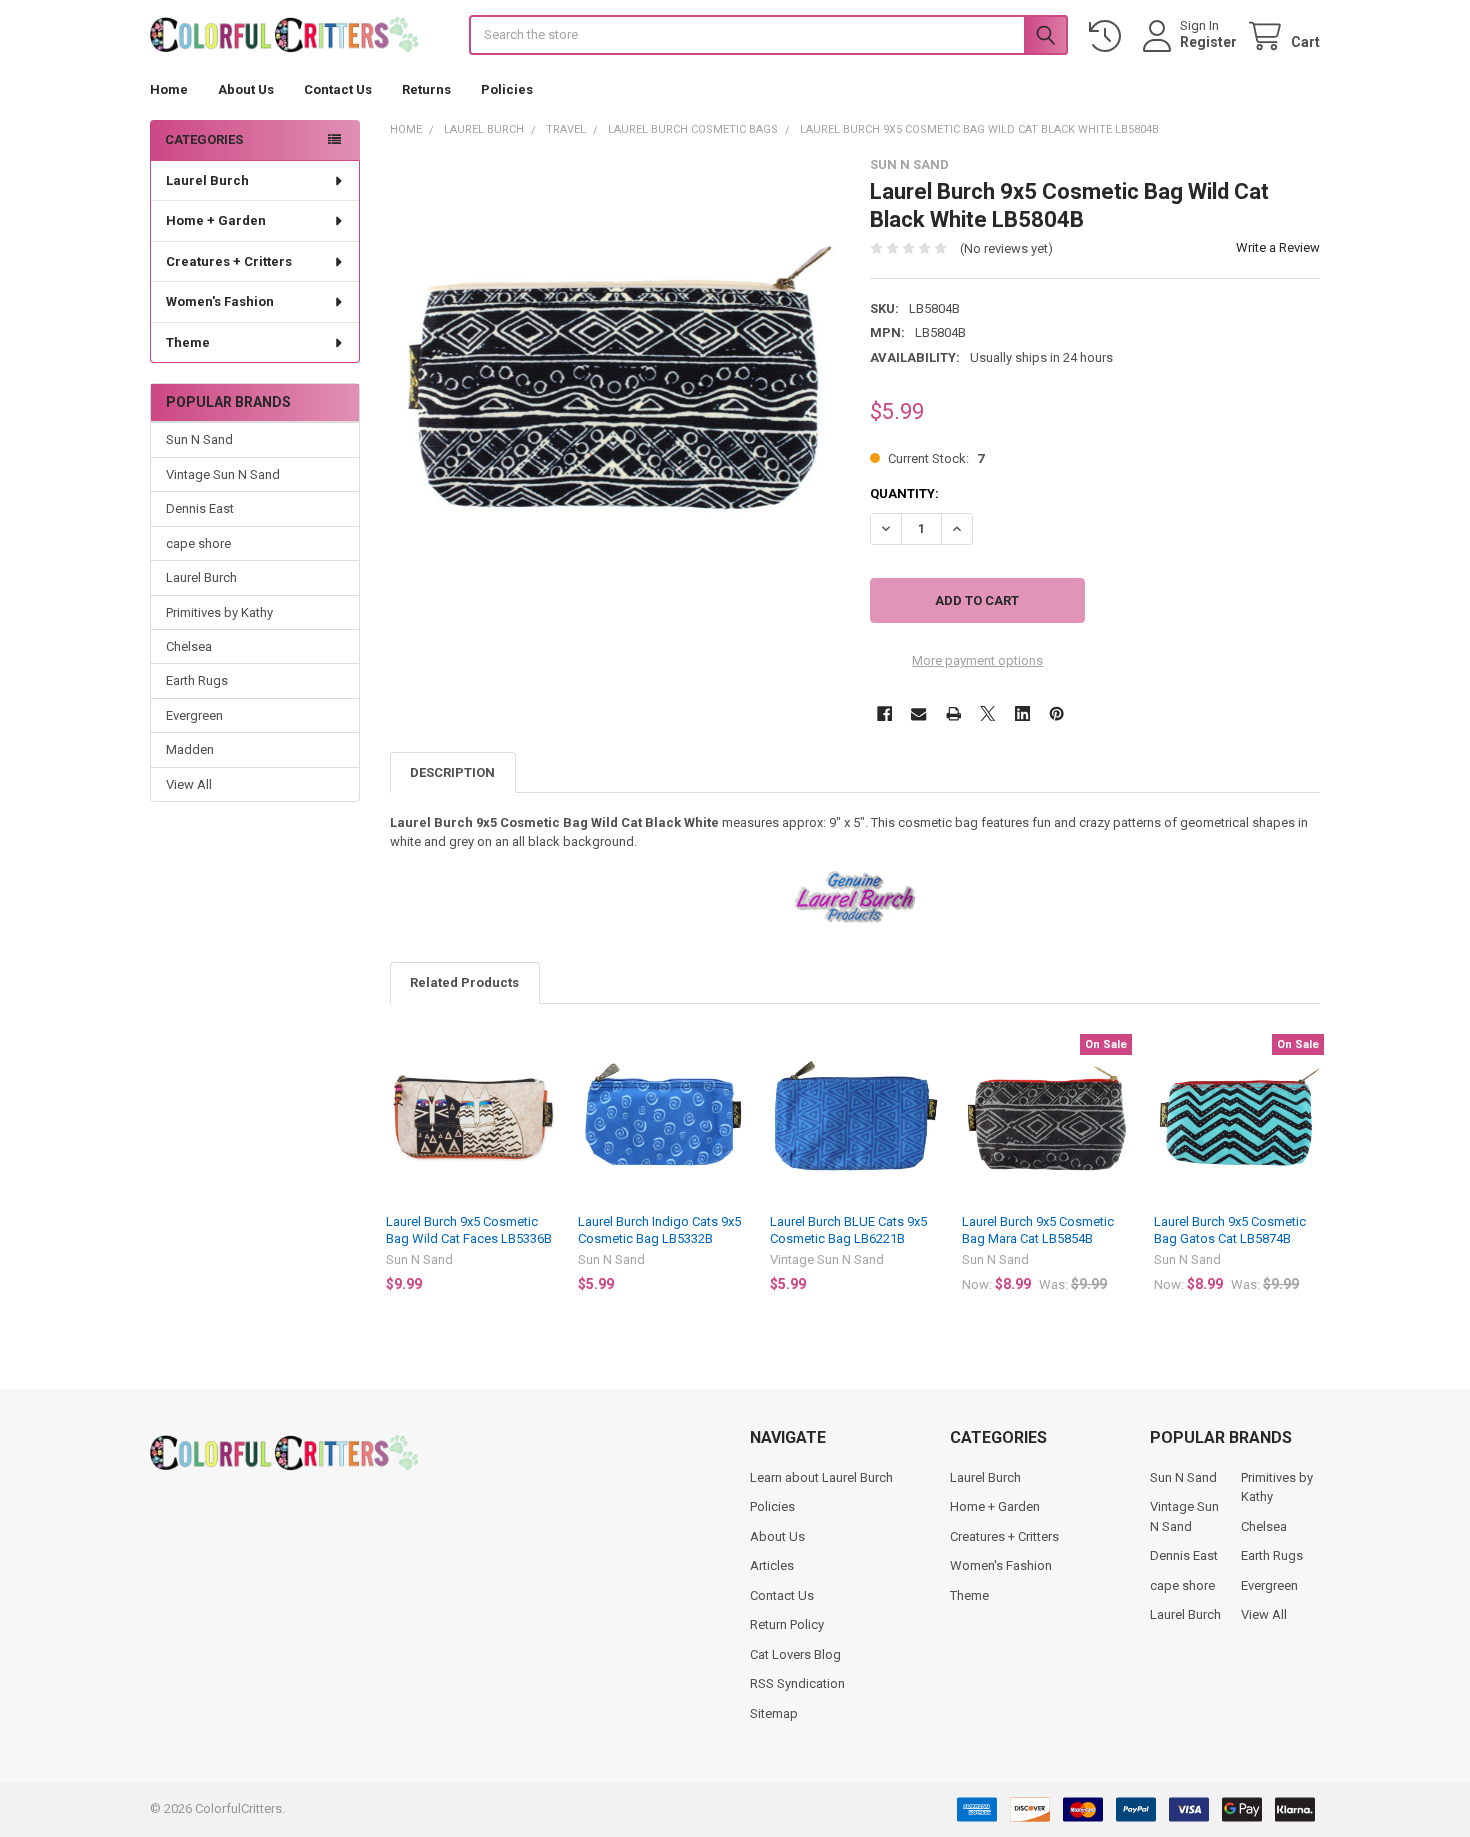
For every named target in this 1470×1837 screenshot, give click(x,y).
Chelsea (189, 646)
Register (1208, 42)
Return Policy (787, 1624)
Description (452, 772)
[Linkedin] (1022, 713)
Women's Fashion (220, 301)
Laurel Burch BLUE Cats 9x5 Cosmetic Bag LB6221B (848, 1229)
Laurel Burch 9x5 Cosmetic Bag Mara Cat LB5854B (1038, 1229)
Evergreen (194, 715)
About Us (246, 89)
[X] (987, 713)
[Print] (953, 713)
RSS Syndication (797, 1683)
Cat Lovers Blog (795, 1654)
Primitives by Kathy (219, 612)
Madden (190, 749)
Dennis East (200, 508)
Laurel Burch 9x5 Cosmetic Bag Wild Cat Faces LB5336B (469, 1229)
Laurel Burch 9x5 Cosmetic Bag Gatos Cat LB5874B (1230, 1229)
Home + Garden (216, 220)
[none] (615, 382)
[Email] (918, 713)
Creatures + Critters (229, 261)
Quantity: (904, 493)
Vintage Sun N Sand (223, 474)
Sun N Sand (199, 439)
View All (189, 784)
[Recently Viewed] (1109, 36)
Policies (507, 89)
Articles (772, 1565)
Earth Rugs (197, 680)
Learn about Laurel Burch (821, 1477)
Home (169, 89)
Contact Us (338, 89)
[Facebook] (884, 713)
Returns (426, 89)
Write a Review (1278, 247)
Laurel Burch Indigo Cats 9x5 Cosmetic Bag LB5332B (659, 1229)
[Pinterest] (1056, 713)
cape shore (198, 543)
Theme (188, 342)
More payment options (977, 660)
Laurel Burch (207, 180)
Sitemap (774, 1713)
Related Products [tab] (464, 982)
